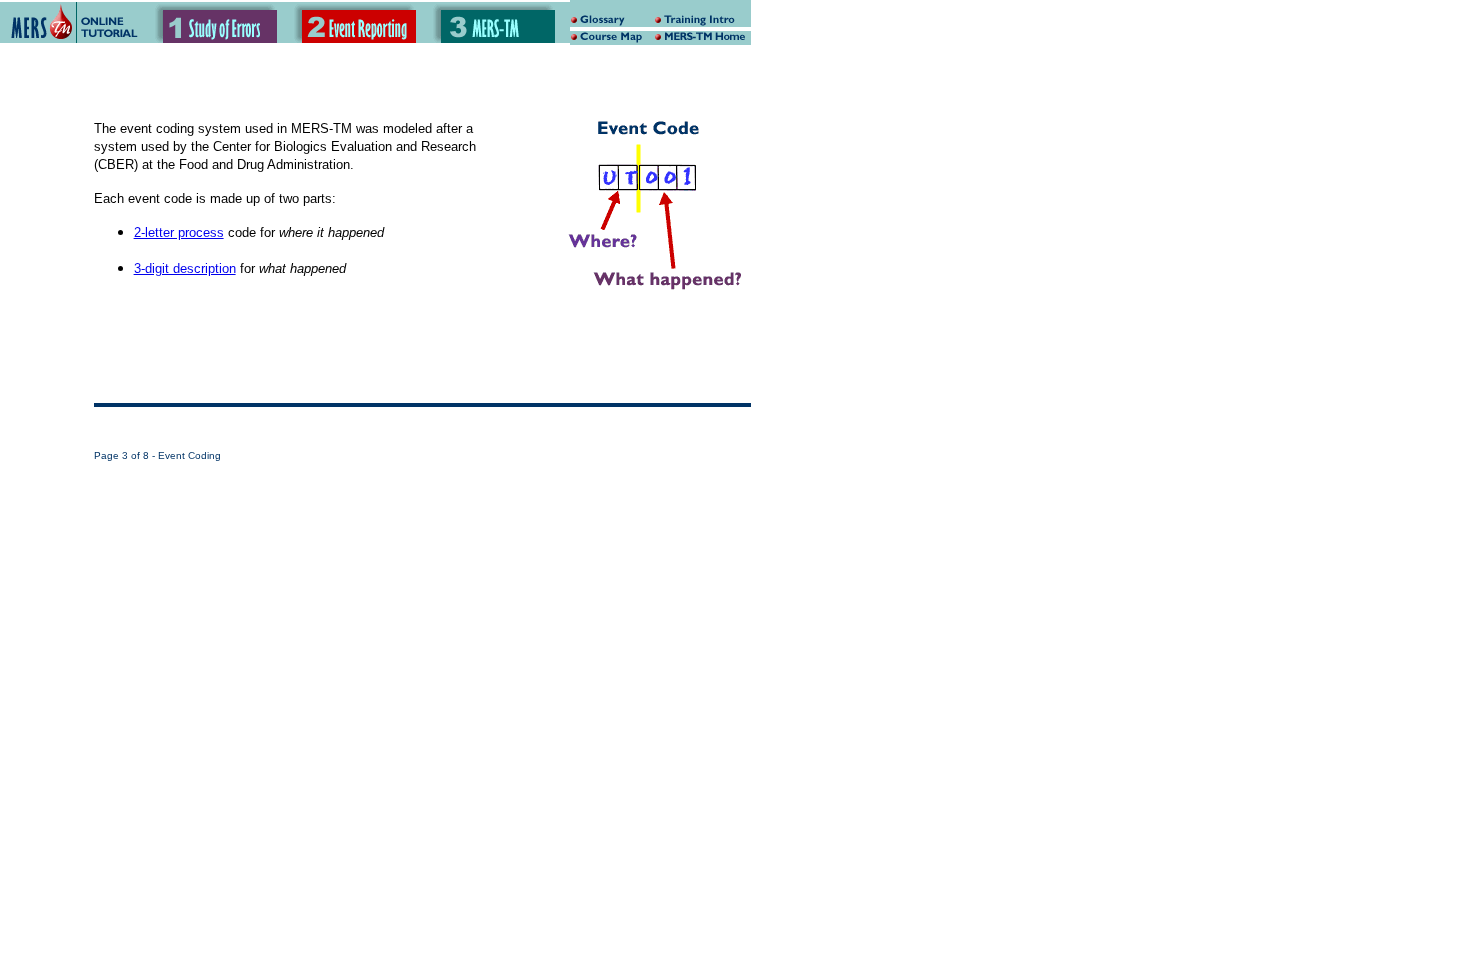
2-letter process (179, 232)
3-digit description (185, 268)
